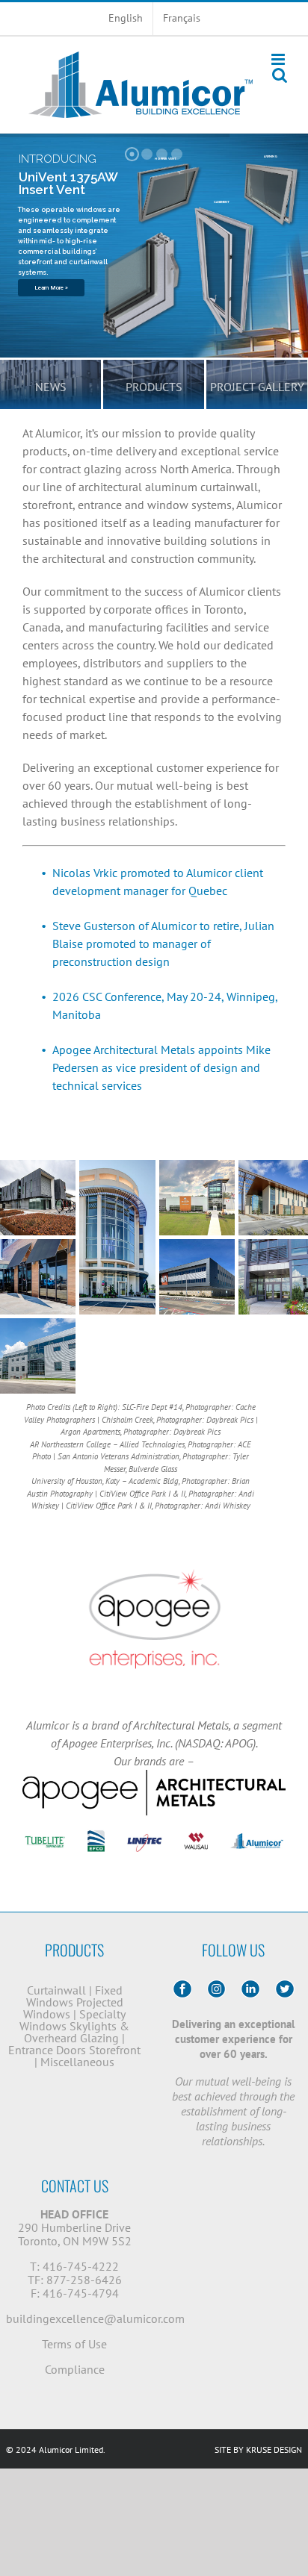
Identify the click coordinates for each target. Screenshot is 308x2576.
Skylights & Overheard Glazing (77, 2032)
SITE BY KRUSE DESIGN (258, 2449)
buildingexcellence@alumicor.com (95, 2318)
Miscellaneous (77, 2062)
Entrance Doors (47, 2050)
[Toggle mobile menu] (279, 59)
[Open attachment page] (38, 1198)
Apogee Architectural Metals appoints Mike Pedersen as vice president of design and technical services (161, 1067)
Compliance (75, 2369)
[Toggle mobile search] (280, 75)
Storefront (115, 2050)
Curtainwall (56, 1990)
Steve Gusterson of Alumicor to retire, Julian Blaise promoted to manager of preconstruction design (163, 944)
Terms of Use (74, 2344)
